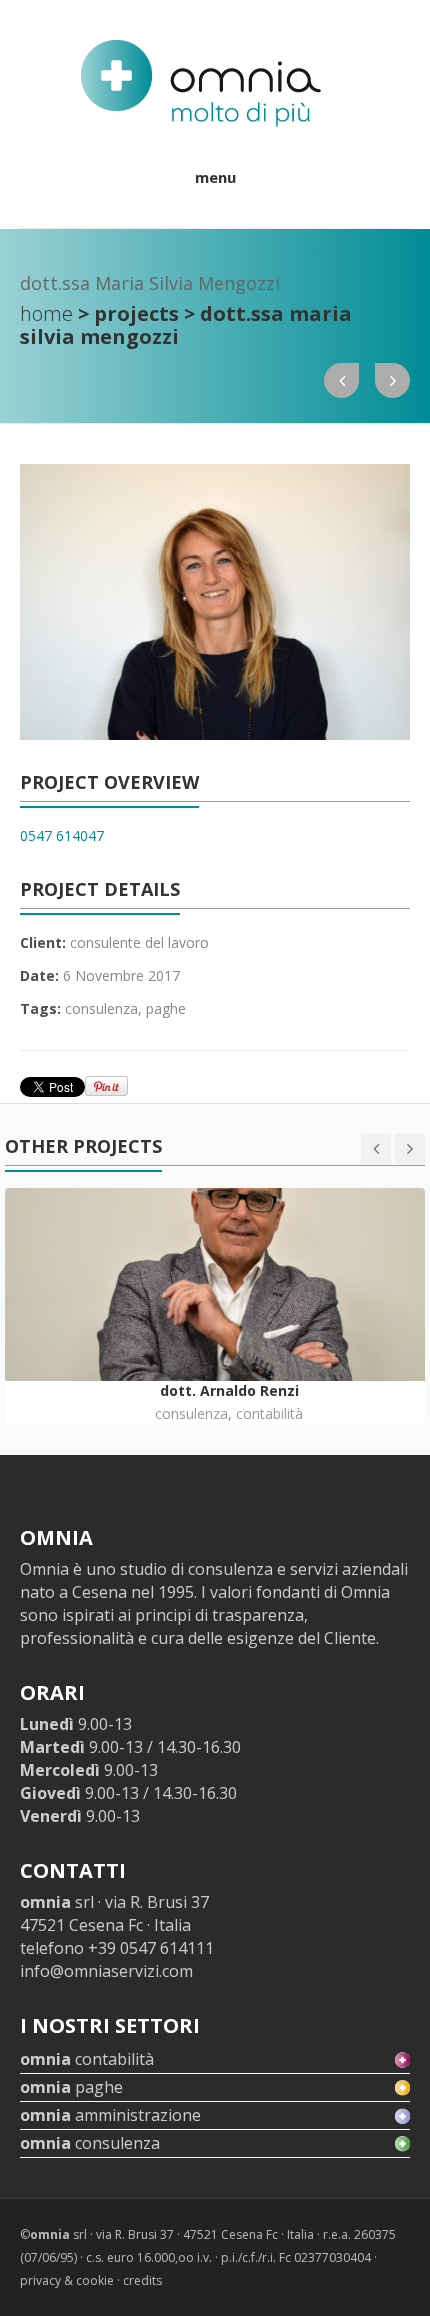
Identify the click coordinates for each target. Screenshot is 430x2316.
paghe (166, 1008)
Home (46, 313)
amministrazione (110, 2115)
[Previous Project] (341, 380)
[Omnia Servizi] (201, 83)
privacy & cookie (67, 2280)
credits (142, 2280)
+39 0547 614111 (151, 1948)
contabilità (269, 1413)
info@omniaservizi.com (106, 1971)
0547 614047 (62, 835)
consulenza (101, 1008)
